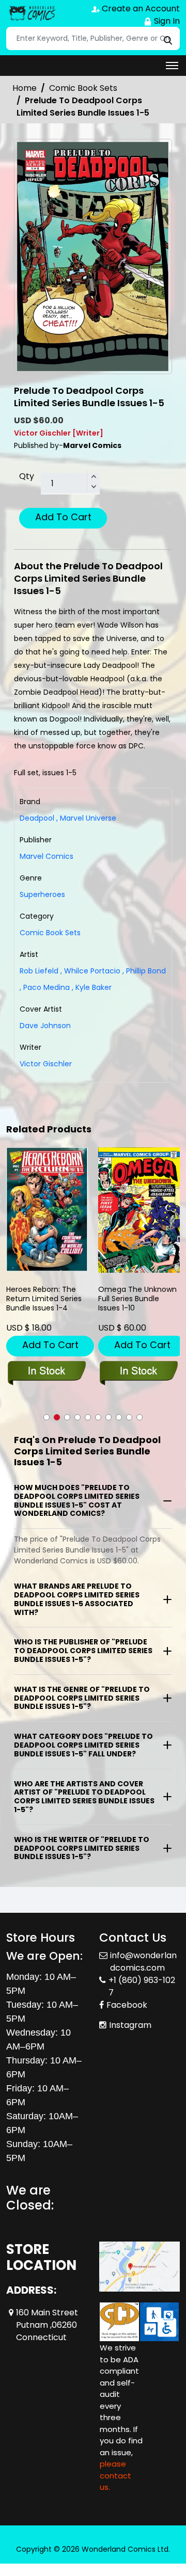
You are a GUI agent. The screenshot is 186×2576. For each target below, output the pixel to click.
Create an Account (140, 9)
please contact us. (115, 2475)
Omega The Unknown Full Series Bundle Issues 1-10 (137, 1299)
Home (25, 88)
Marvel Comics (47, 856)
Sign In (166, 21)
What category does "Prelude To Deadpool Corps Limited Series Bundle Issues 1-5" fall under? (83, 1745)
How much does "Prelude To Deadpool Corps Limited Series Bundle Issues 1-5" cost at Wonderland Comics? (77, 1500)
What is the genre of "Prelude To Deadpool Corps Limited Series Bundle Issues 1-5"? (82, 1698)
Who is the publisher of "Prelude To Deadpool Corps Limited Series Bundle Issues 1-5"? (83, 1651)
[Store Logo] (32, 13)
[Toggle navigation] (172, 66)
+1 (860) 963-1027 (142, 1986)
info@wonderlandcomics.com (143, 1962)
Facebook (127, 2005)
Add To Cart (63, 517)
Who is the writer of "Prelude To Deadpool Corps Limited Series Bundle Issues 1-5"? (82, 1848)
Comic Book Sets (83, 88)
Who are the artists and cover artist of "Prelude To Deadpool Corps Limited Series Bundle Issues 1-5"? (84, 1797)
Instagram (130, 2025)
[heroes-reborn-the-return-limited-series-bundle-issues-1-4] (47, 1209)
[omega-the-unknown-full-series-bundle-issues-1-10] (139, 1210)
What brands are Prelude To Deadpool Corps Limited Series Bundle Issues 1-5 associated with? (77, 1599)
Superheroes (42, 894)
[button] (47, 1417)
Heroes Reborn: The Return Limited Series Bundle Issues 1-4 (44, 1299)
